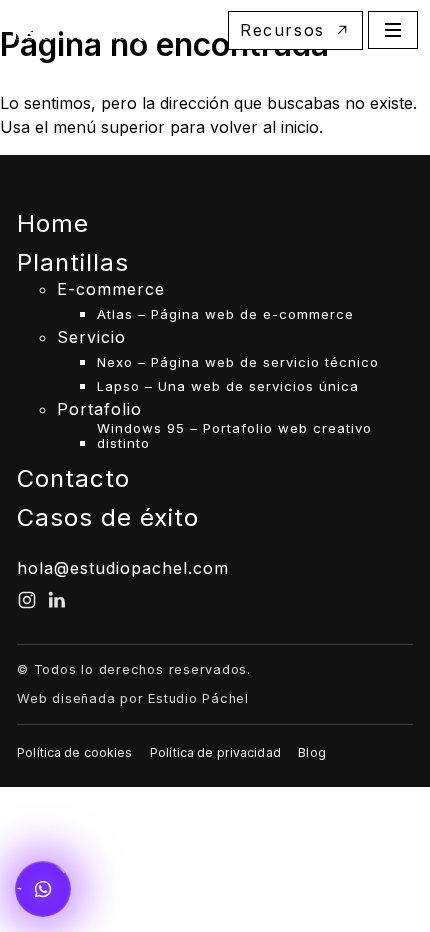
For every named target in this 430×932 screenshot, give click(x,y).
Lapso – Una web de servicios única (228, 386)
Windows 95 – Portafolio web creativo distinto (234, 436)
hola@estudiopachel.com (123, 568)
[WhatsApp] (43, 889)
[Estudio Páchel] (85, 30)
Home (53, 223)
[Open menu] (393, 30)
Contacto (73, 478)
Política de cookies (74, 752)
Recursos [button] (282, 30)
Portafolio (99, 410)
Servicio (91, 338)
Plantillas (73, 262)
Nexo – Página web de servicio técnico (238, 362)
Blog (312, 752)
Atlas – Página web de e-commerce (225, 314)
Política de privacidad (215, 752)
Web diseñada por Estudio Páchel (133, 698)
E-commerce (111, 290)
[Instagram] (27, 600)
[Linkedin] (57, 600)
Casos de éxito (108, 517)
